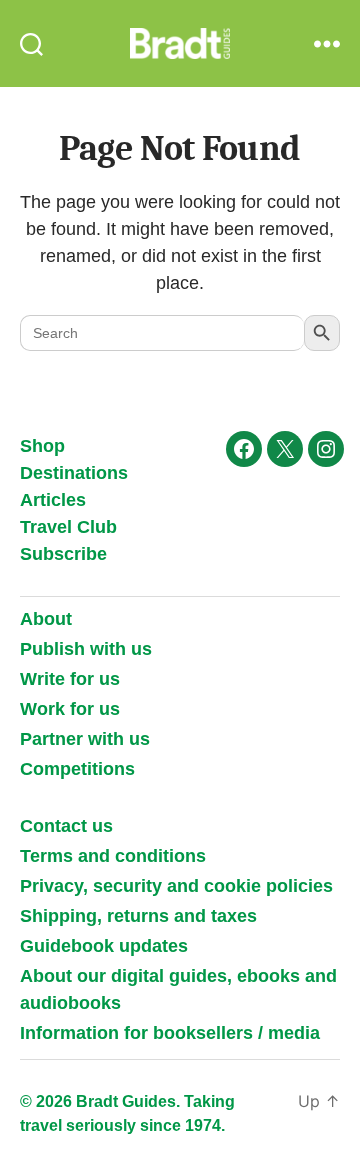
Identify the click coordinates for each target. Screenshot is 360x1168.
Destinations (74, 473)
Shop (42, 446)
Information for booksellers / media (170, 1033)
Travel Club (68, 527)
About (46, 619)
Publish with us (86, 649)
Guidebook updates (104, 946)
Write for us (70, 679)
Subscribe (63, 554)
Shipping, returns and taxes (138, 916)
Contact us (66, 826)
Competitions (77, 769)
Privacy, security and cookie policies (176, 886)
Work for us (70, 709)
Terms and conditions (113, 856)
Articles (53, 500)
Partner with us (85, 739)
